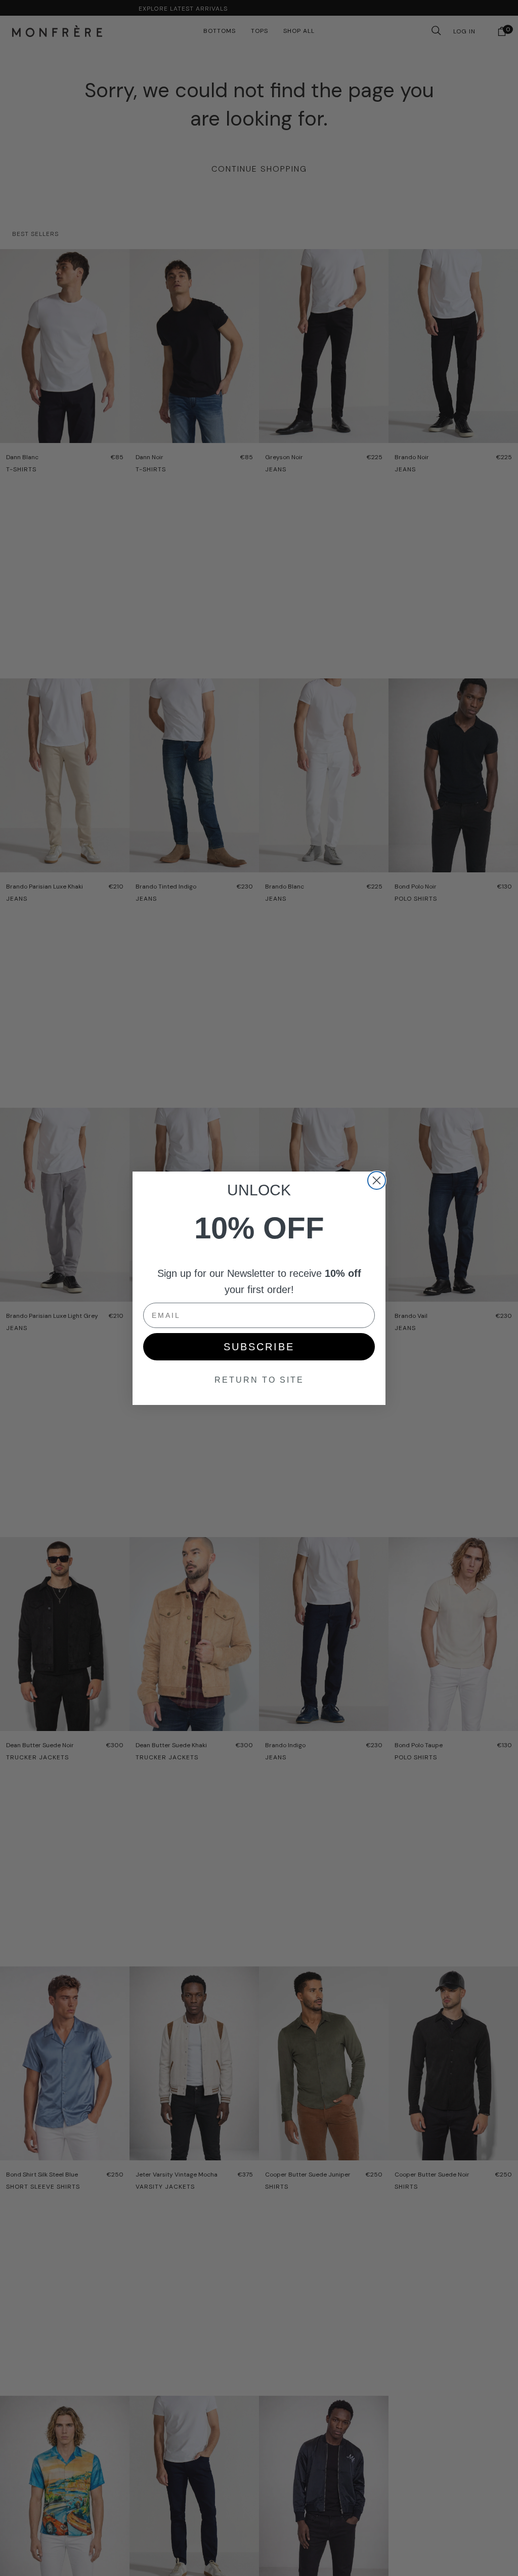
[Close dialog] (377, 1180)
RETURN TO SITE (259, 1380)
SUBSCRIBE (259, 1347)
